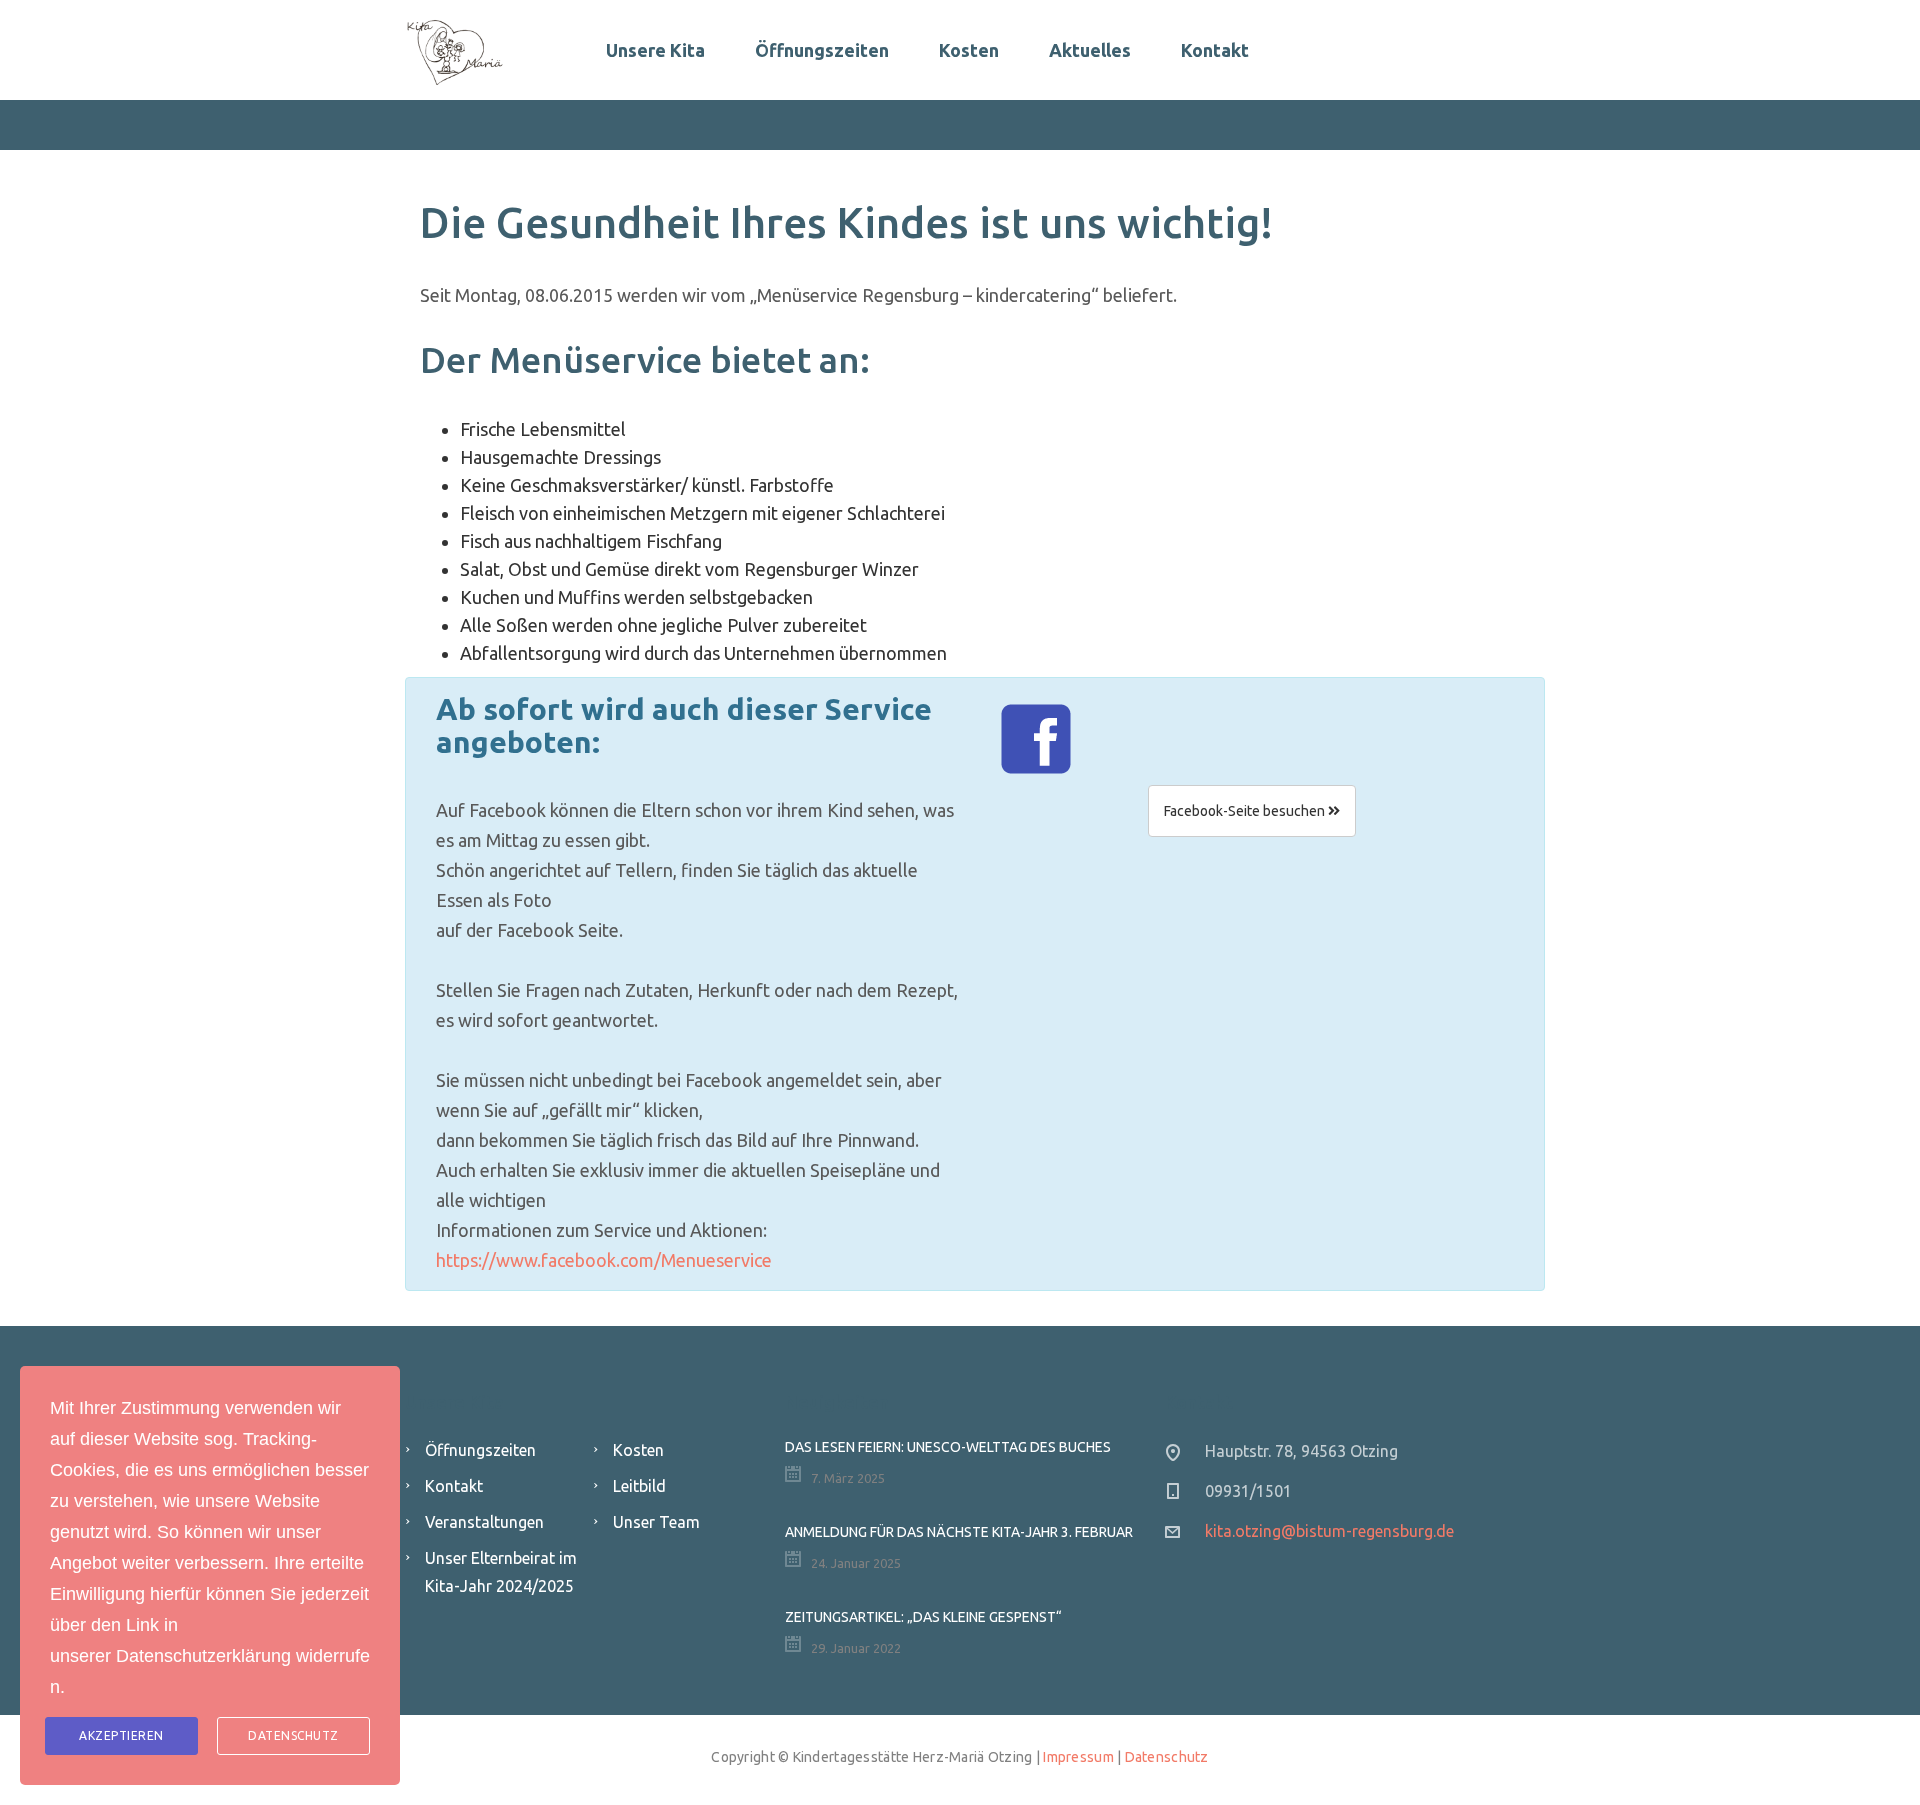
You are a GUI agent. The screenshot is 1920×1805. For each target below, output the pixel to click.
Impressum (1078, 1757)
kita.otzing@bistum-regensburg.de (1329, 1531)
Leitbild (639, 1486)
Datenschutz (1167, 1757)
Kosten (969, 50)
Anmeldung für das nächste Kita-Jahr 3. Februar (959, 1532)
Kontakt (1215, 50)
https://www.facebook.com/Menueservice (604, 1260)
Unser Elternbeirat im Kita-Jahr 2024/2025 (501, 1572)
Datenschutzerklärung (203, 1656)
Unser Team (656, 1522)
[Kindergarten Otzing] (455, 50)
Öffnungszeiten (822, 50)
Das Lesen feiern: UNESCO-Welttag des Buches (948, 1447)
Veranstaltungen (484, 1522)
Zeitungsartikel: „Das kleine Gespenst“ (923, 1617)
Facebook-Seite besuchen (1246, 811)
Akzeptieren (121, 1735)
